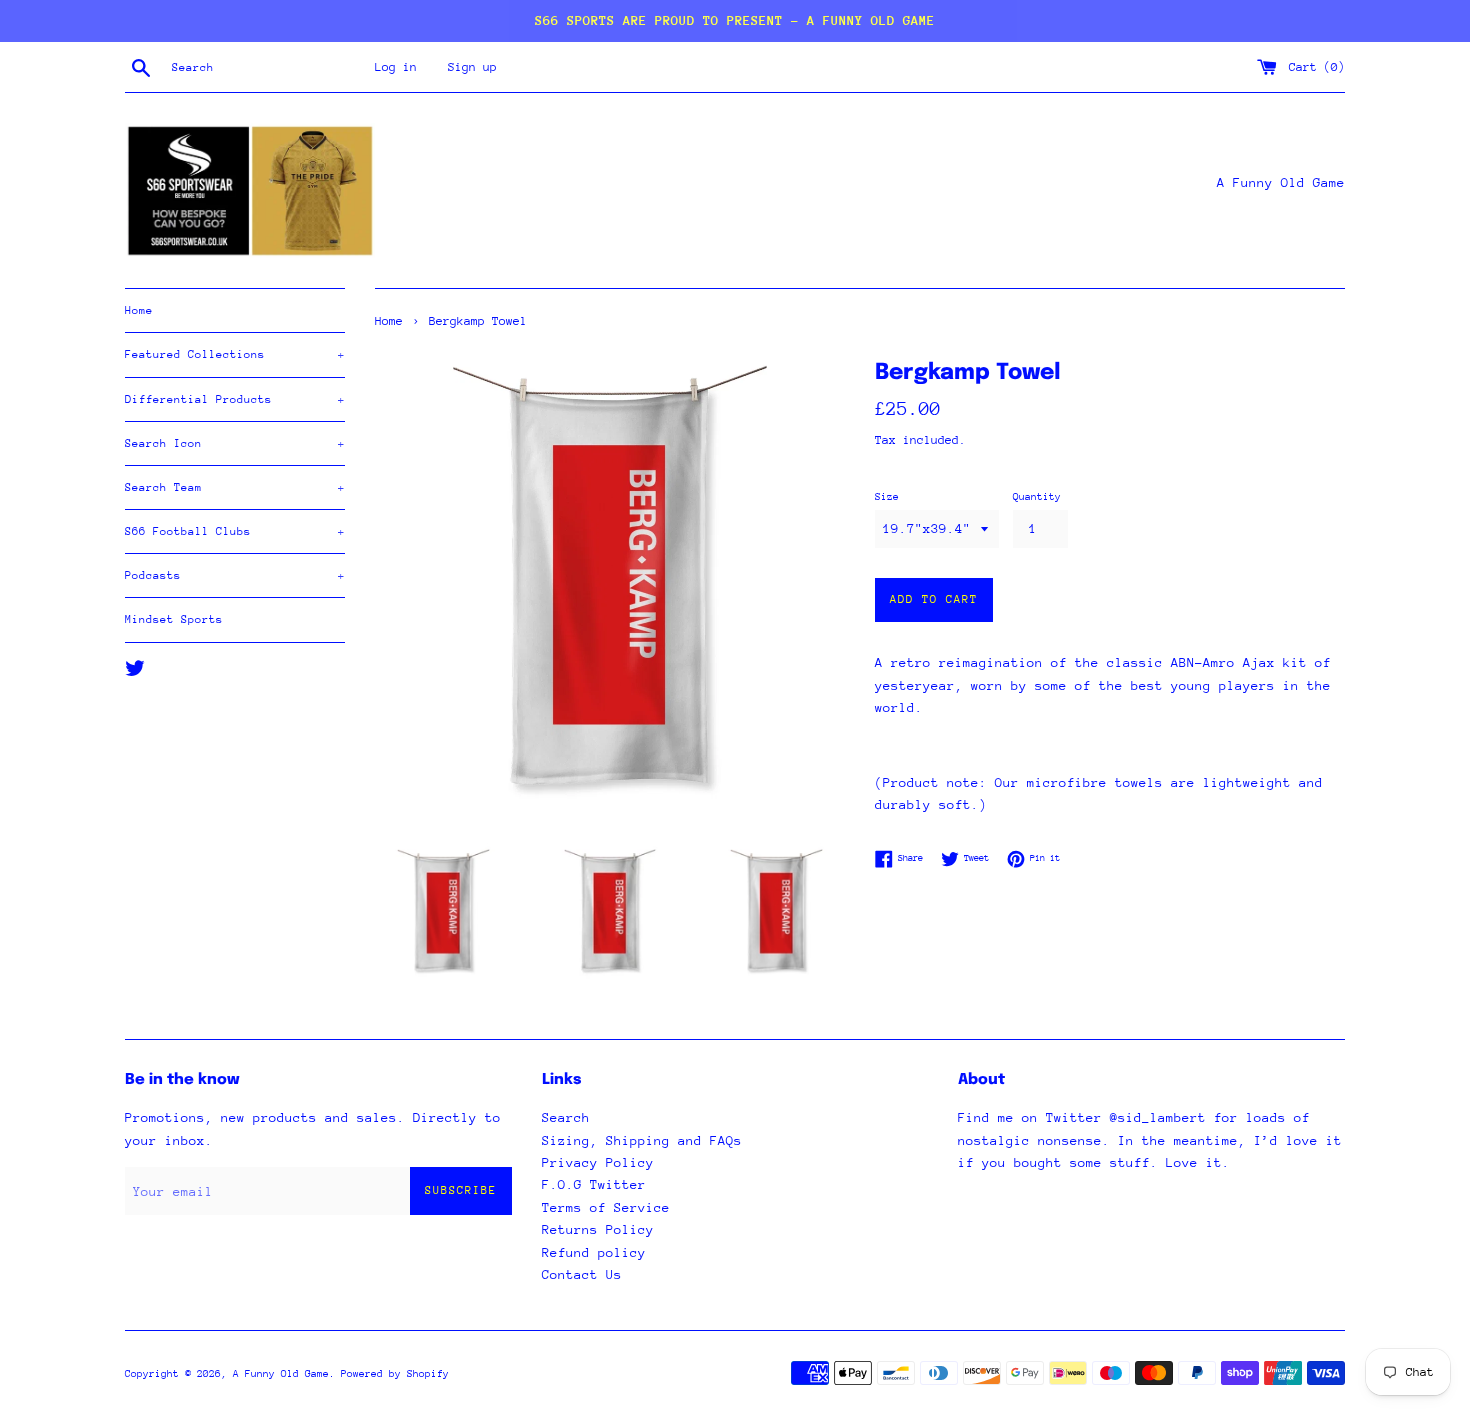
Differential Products (235, 399)
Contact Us (582, 1274)
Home (139, 310)
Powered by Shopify (395, 1374)
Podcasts (235, 575)
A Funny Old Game (281, 1374)
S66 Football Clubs (235, 531)
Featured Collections (235, 354)
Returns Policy (598, 1229)
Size (887, 497)
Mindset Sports (174, 619)
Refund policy (594, 1252)
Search (566, 1117)
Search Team (235, 487)
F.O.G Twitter (594, 1184)
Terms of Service (606, 1207)
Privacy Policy (598, 1162)
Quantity (1037, 497)
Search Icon (235, 443)
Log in (396, 67)
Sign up (472, 67)
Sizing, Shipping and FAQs (642, 1140)
